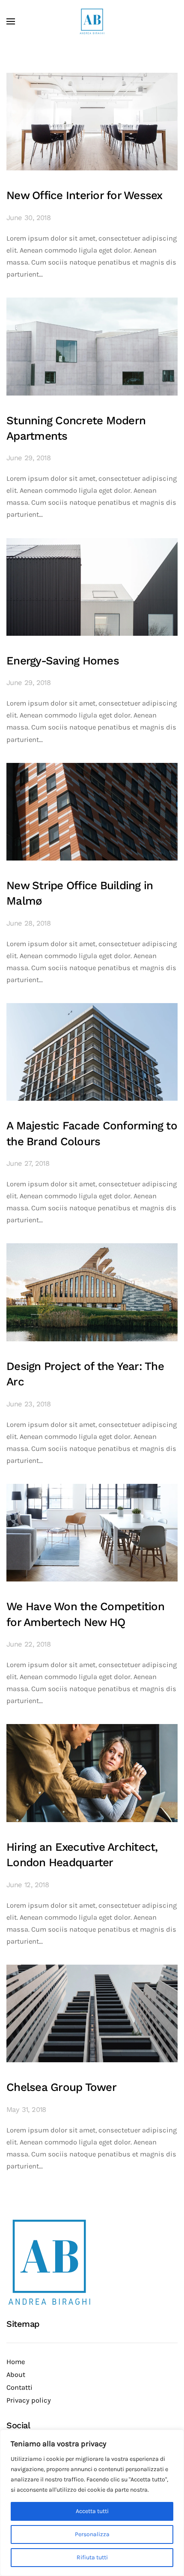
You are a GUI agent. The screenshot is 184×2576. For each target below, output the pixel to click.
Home (16, 2362)
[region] (92, 2503)
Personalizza (92, 2534)
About (16, 2375)
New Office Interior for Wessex (85, 195)
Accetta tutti (92, 2511)
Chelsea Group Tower (61, 2087)
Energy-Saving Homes (63, 661)
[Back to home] (92, 21)
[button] (11, 21)
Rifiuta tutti (92, 2557)
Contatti (19, 2387)
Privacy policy (29, 2400)
